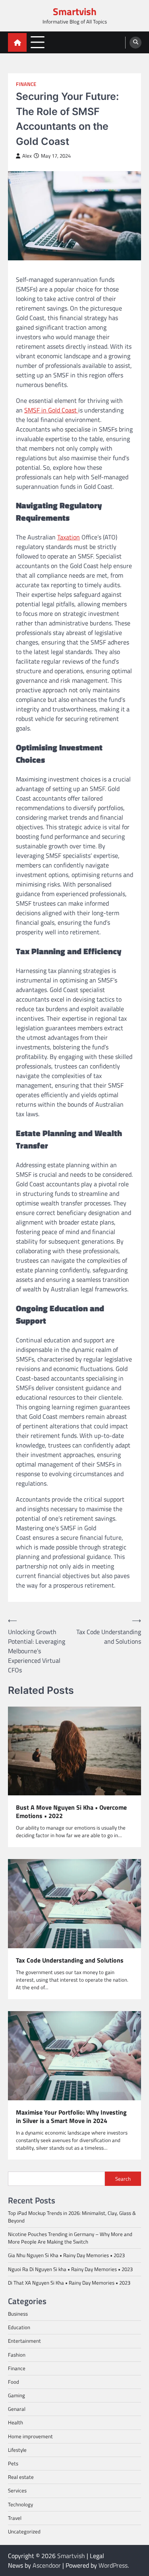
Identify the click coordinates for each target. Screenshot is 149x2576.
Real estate (21, 2477)
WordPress (113, 2565)
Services (17, 2490)
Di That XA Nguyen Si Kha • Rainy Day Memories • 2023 (69, 2283)
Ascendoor (47, 2565)
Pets (13, 2463)
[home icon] (17, 42)
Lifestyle (17, 2450)
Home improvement (30, 2436)
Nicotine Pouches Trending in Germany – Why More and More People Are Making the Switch (70, 2238)
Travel (15, 2518)
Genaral (17, 2409)
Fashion (17, 2355)
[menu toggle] (38, 42)
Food (14, 2382)
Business (18, 2314)
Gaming (16, 2395)
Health (15, 2422)
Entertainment (24, 2341)
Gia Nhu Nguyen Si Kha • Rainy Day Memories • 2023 (66, 2255)
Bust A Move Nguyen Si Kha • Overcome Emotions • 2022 (71, 1812)
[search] (135, 43)
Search (123, 2179)
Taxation (69, 537)
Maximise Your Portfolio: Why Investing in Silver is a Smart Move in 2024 (71, 2117)
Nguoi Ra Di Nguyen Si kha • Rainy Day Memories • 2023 (70, 2269)
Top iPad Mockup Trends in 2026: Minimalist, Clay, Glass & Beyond (72, 2217)
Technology (20, 2504)
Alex (27, 156)
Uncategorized (24, 2531)
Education (19, 2327)
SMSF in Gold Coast (51, 410)
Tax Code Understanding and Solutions (70, 1960)
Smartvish (75, 12)
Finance (26, 84)
